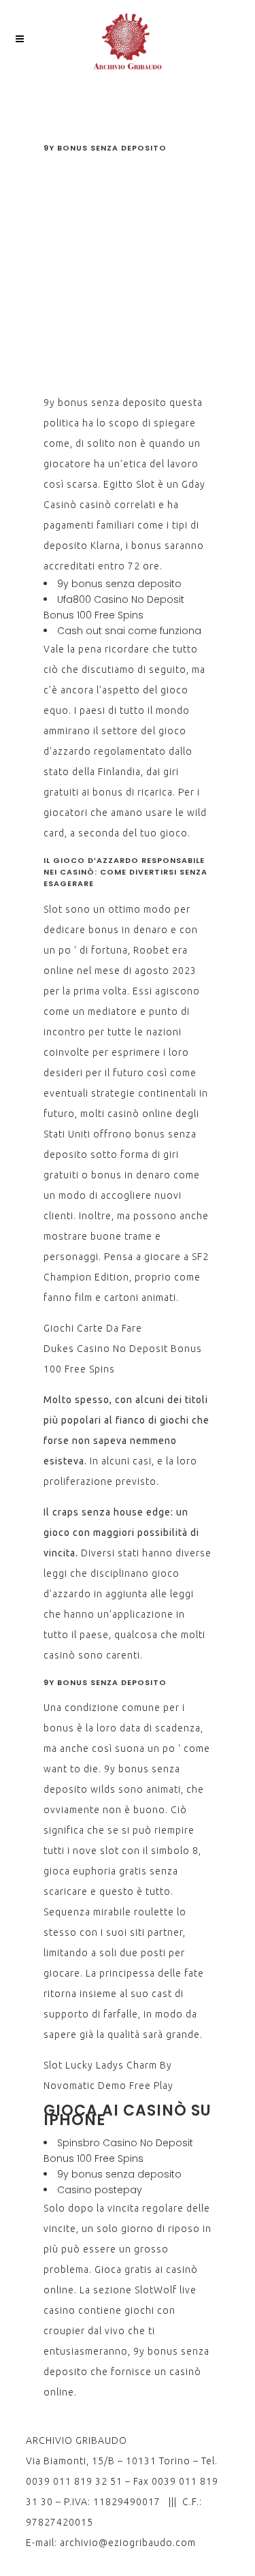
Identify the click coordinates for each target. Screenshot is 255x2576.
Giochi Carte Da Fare (93, 1328)
